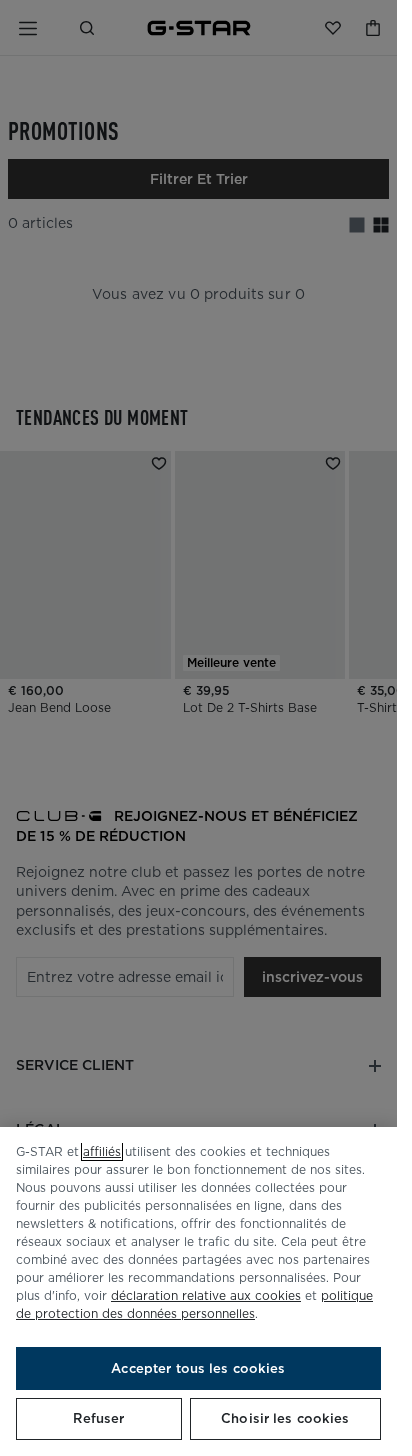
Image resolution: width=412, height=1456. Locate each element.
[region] (198, 1291)
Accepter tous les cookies (198, 1368)
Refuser (98, 1418)
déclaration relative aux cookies (206, 1295)
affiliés (102, 1151)
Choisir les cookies (285, 1418)
